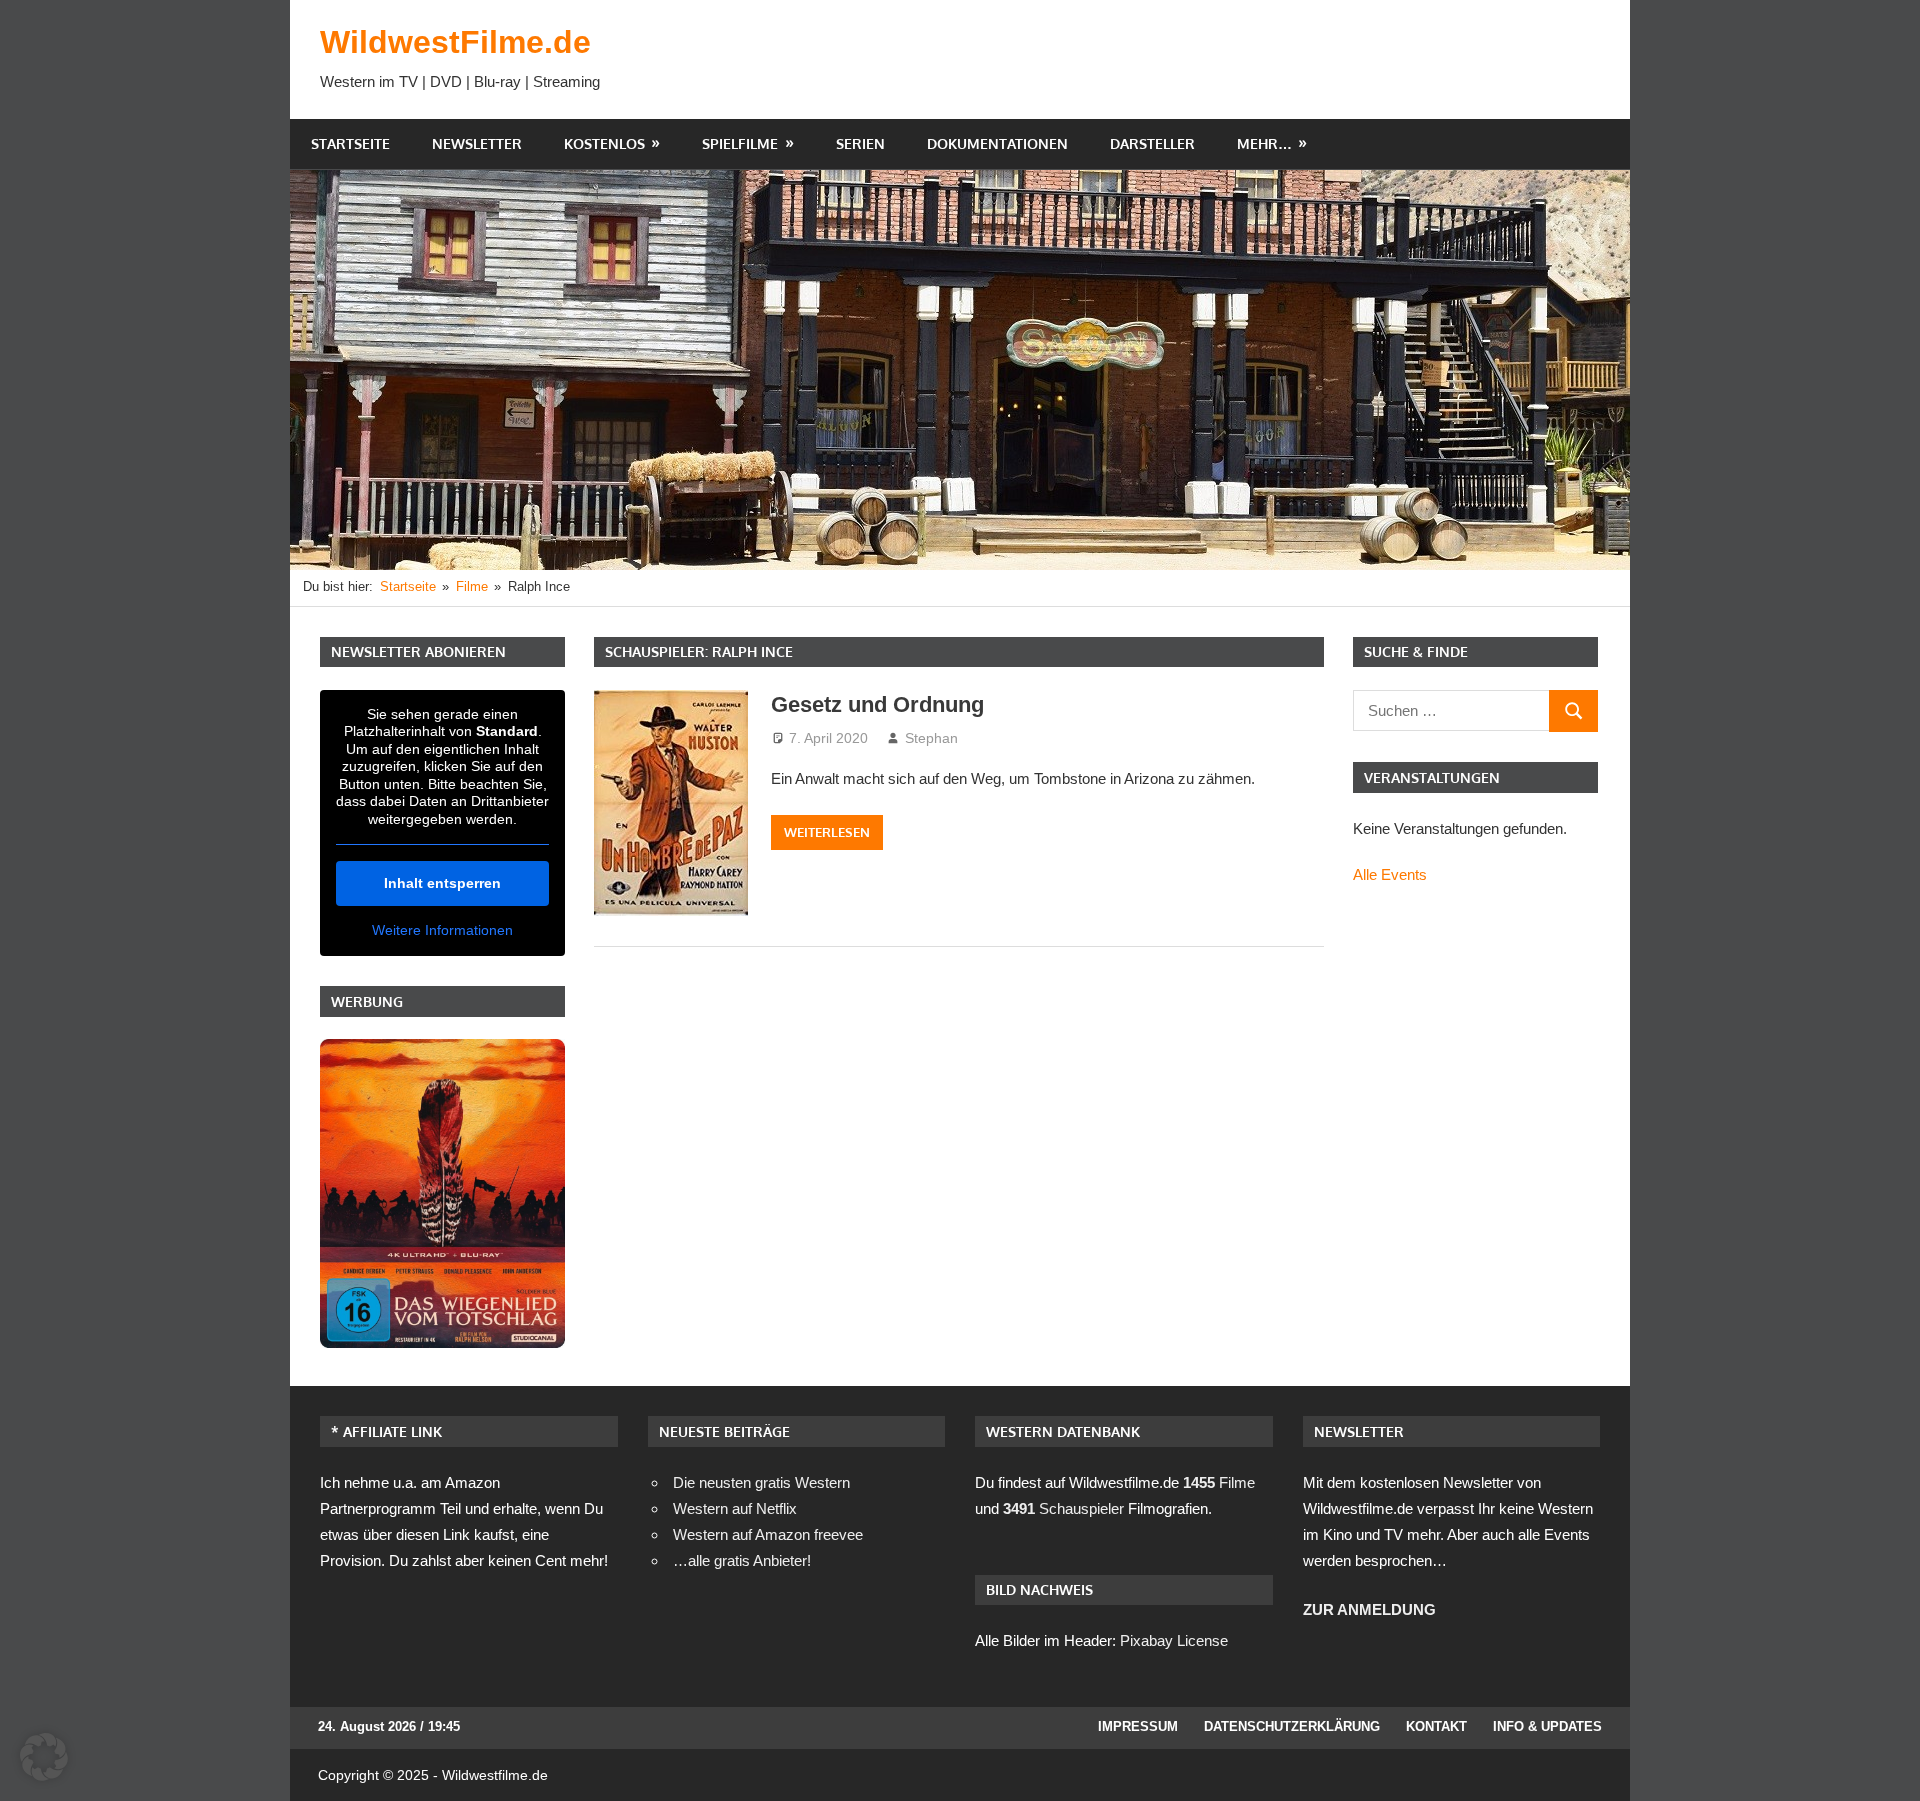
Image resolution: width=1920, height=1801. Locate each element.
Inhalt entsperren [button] (442, 883)
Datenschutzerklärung (1292, 1726)
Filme (1219, 1482)
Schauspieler (1063, 1508)
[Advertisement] (1236, 59)
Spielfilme (740, 143)
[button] (44, 1757)
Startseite (350, 143)
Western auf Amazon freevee (768, 1534)
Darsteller (1152, 143)
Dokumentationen (997, 143)
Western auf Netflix (735, 1508)
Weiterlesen (827, 832)
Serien (860, 143)
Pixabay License (1174, 1640)
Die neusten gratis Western (761, 1482)
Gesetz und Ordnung (877, 704)
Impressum (1138, 1726)
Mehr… (1264, 143)
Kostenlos (604, 143)
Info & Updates (1547, 1726)
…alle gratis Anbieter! (742, 1560)
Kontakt (1436, 1726)
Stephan (931, 738)
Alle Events (1390, 874)
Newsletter (477, 143)
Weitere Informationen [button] (442, 930)
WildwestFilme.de (455, 42)
